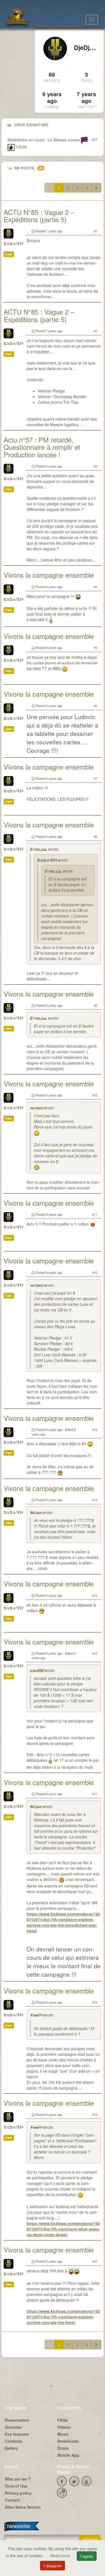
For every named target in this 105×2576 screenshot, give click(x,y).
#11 (95, 1214)
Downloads (68, 2441)
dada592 (37, 1671)
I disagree (53, 2566)
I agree (87, 2556)
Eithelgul (38, 850)
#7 (95, 778)
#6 (95, 706)
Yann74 (36, 2016)
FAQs (63, 2420)
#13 (95, 1430)
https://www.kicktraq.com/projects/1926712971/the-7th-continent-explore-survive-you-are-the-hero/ (63, 2317)
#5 (95, 648)
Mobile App (68, 2455)
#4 (95, 587)
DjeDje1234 (13, 244)
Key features (17, 2434)
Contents (14, 2441)
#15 (95, 1595)
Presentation (17, 2420)
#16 (95, 1653)
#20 (95, 2261)
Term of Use (16, 2486)
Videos (64, 2427)
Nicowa (35, 1513)
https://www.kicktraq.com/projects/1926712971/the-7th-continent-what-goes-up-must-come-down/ (63, 2229)
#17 (95, 1794)
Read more (61, 2556)
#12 (95, 1272)
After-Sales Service (23, 2507)
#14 (95, 1500)
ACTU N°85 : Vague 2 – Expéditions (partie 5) (39, 216)
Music (63, 2434)
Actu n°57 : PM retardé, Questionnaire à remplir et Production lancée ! (42, 447)
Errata (63, 2448)
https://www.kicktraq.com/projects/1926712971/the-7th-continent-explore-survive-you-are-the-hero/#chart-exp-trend (63, 1922)
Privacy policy (18, 2493)
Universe (13, 2427)
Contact (12, 2500)
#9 (95, 1005)
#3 (95, 466)
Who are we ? (18, 2479)
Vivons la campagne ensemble (49, 575)
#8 (95, 836)
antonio (36, 1108)
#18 (95, 2002)
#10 (95, 1095)
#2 (95, 331)
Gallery (11, 2448)
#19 (95, 2114)
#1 (95, 231)
